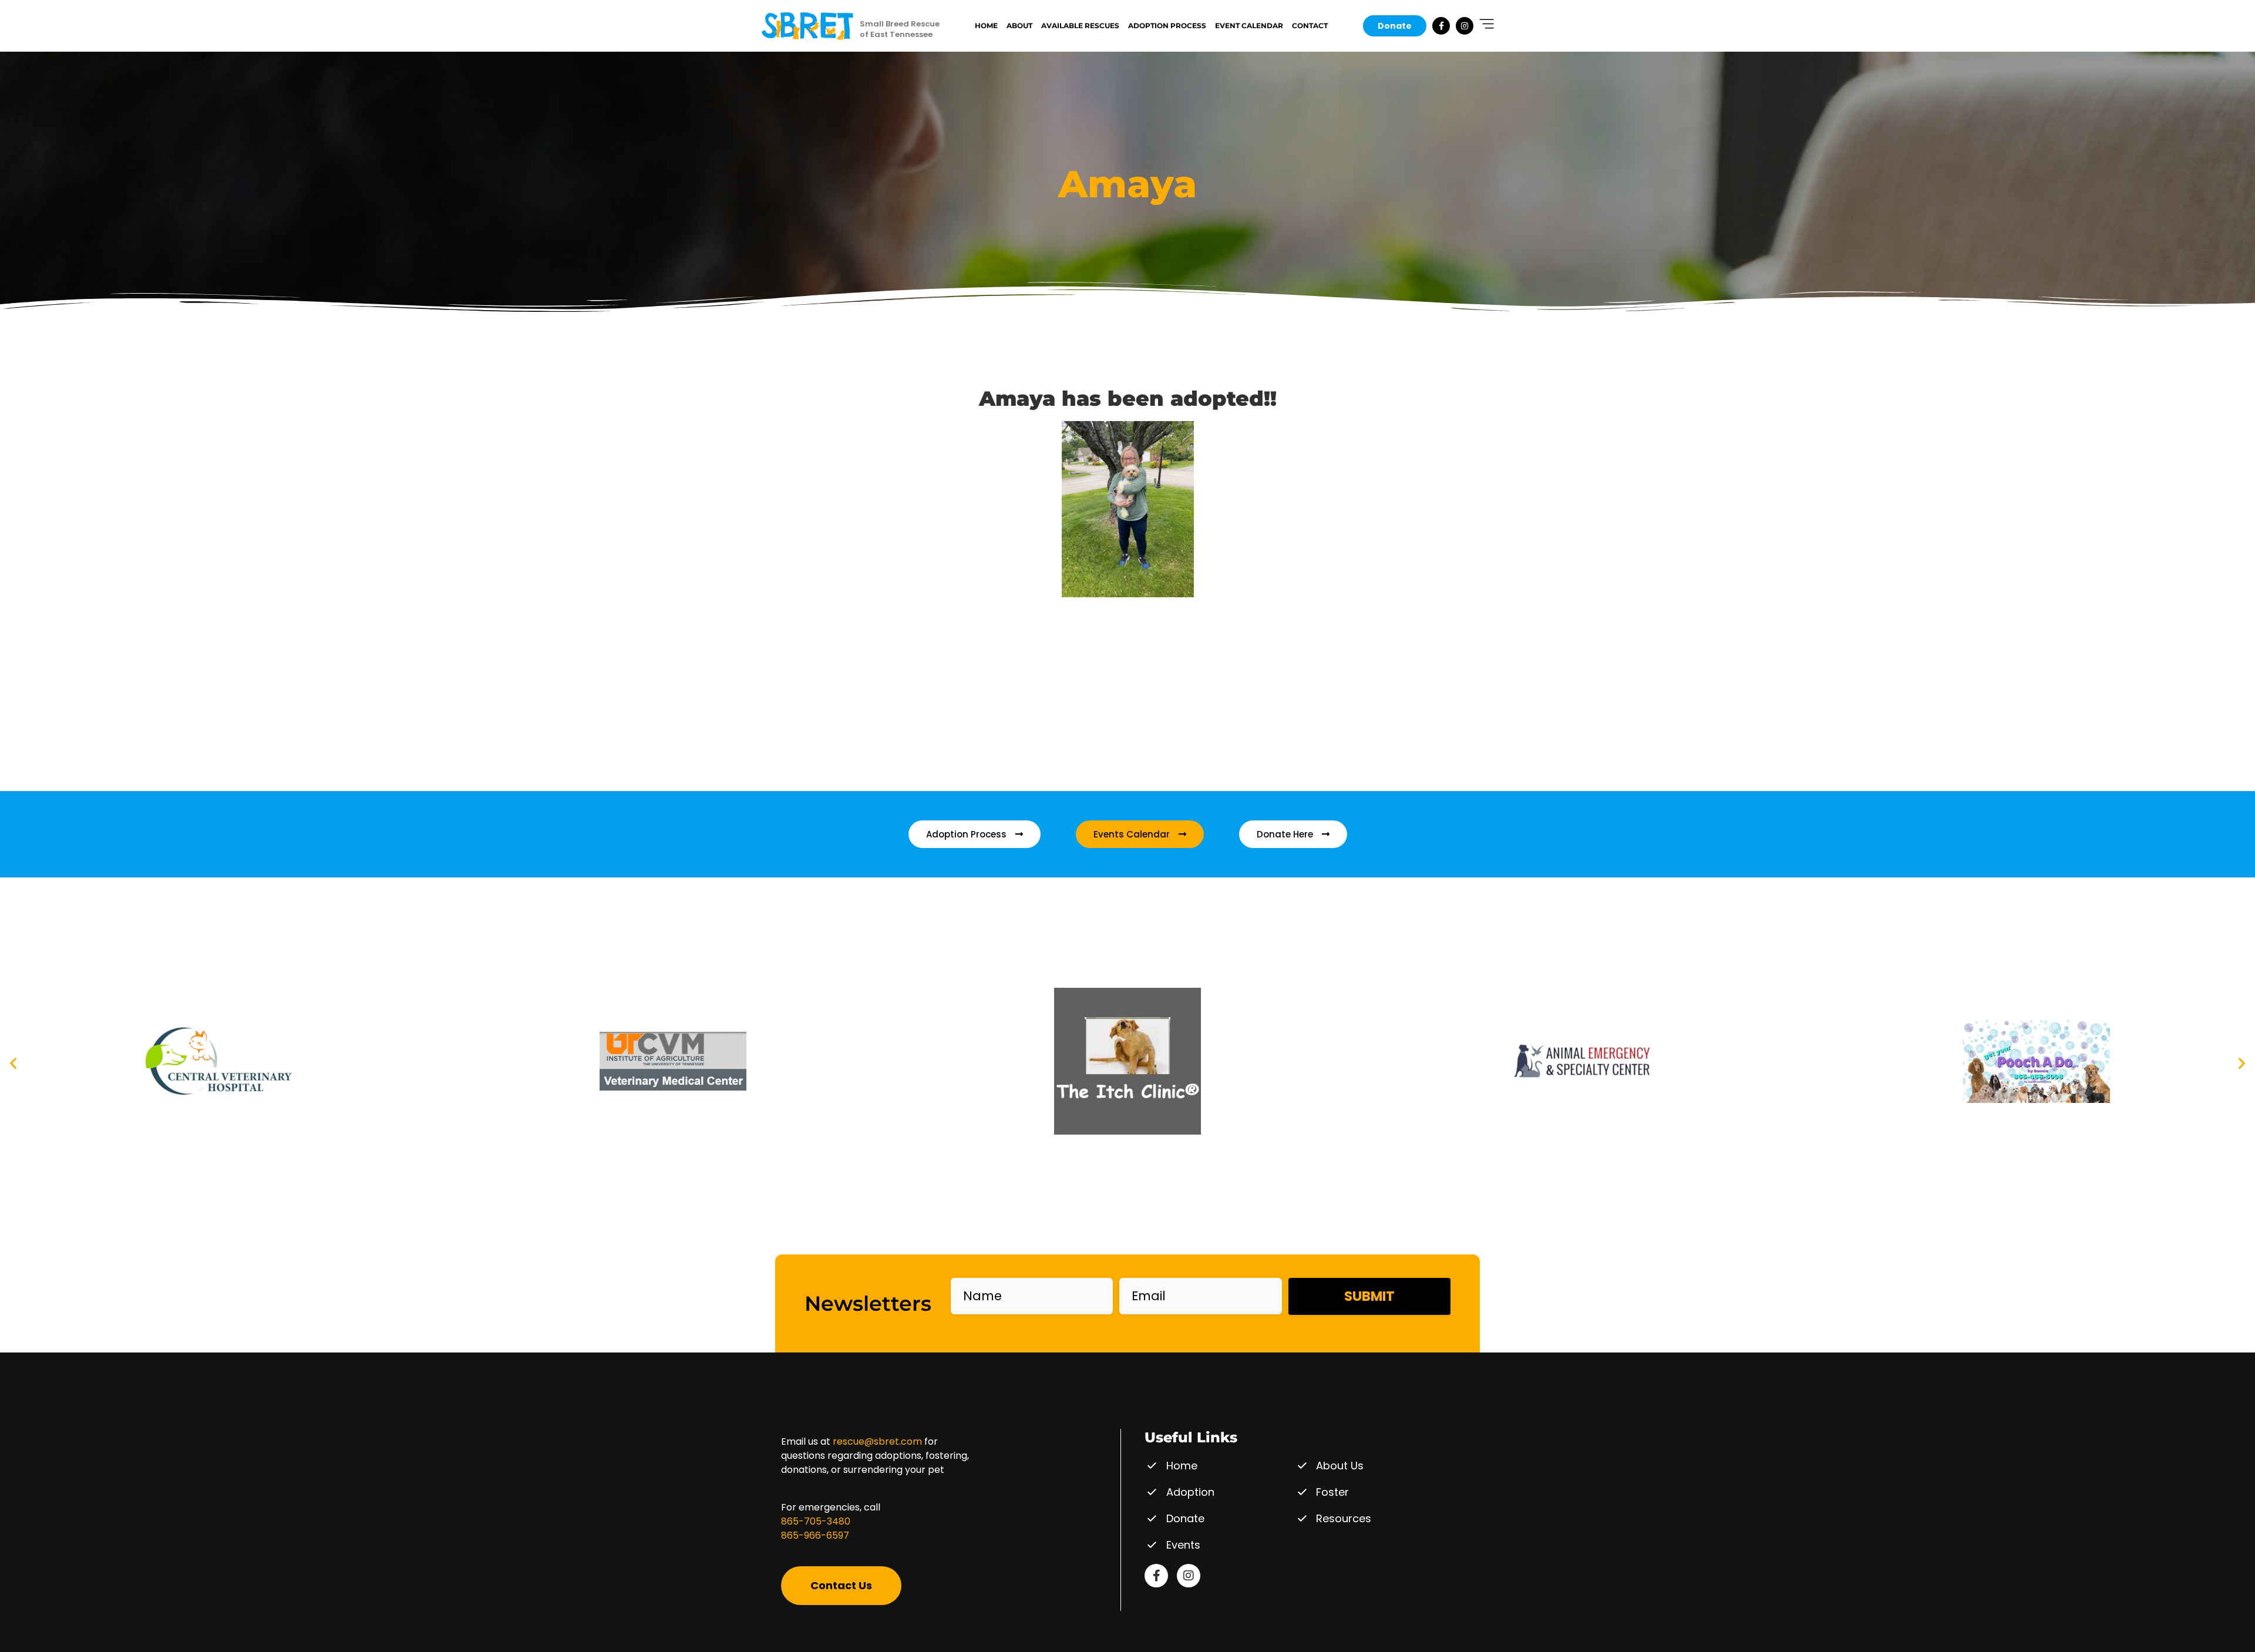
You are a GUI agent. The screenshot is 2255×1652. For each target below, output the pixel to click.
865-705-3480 (816, 1521)
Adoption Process (1167, 26)
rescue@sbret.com (877, 1441)
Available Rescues (1080, 26)
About (1019, 26)
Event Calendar (1249, 26)
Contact (1310, 26)
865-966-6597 (815, 1535)
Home (986, 26)
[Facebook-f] (1441, 26)
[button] (13, 1063)
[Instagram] (1465, 26)
